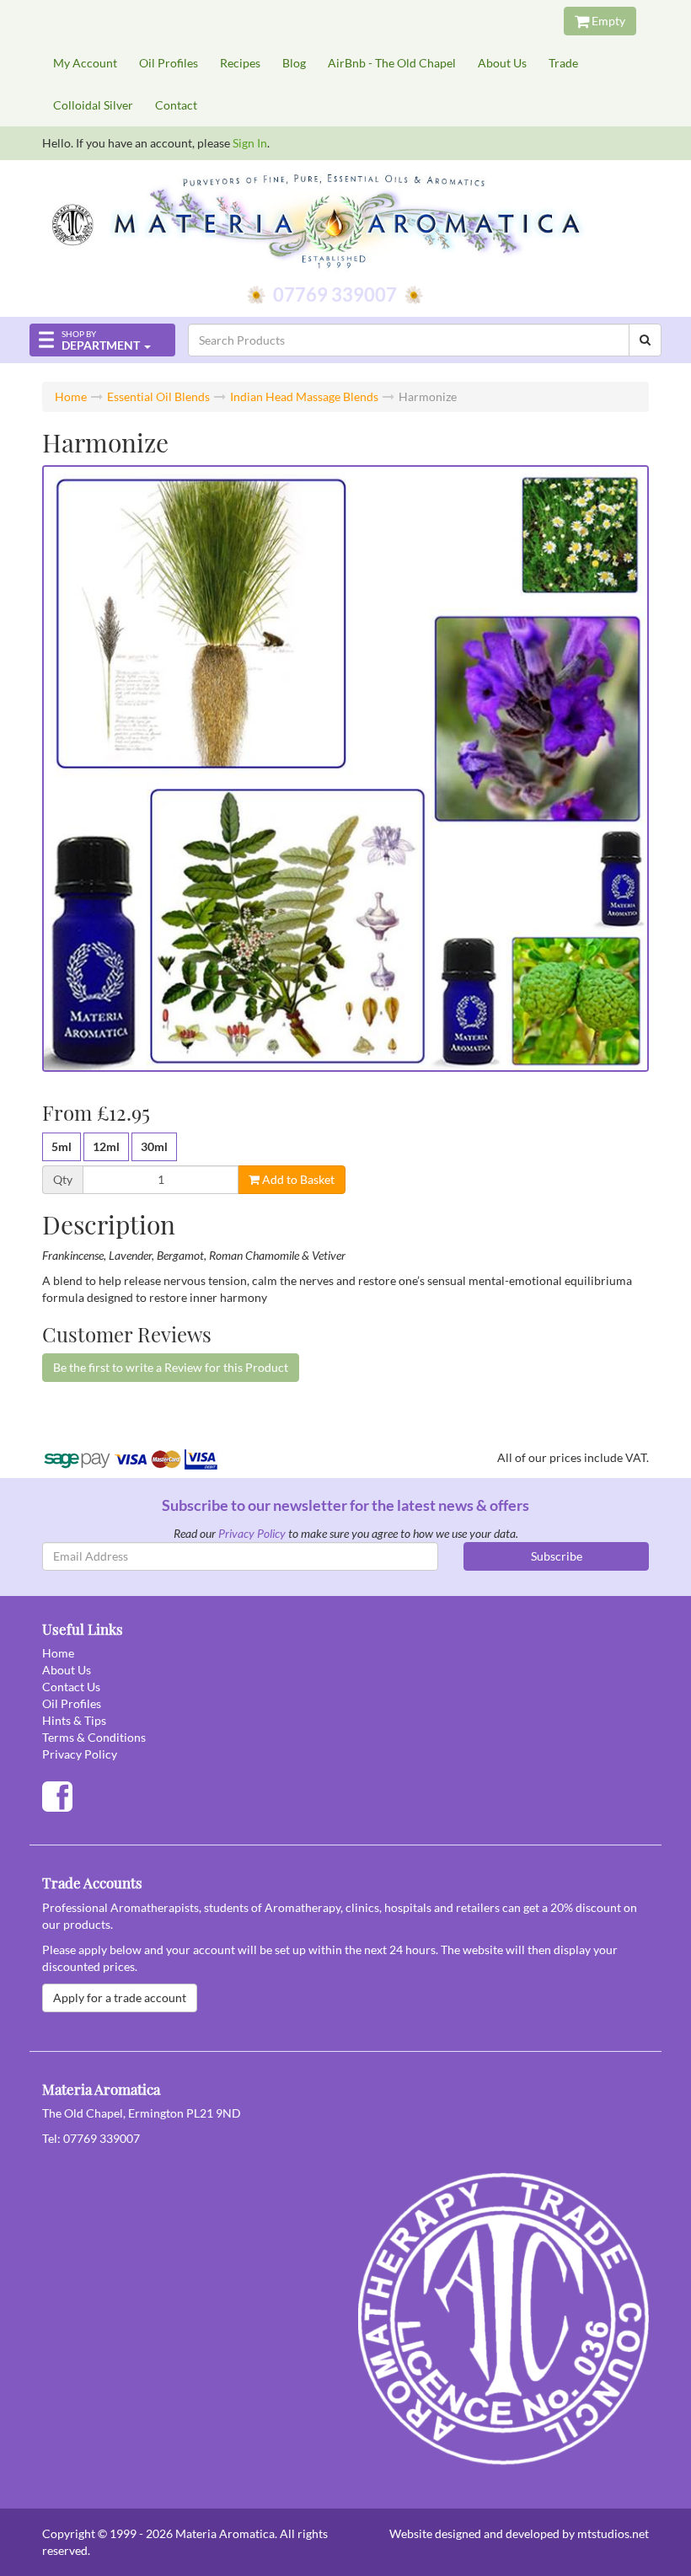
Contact (176, 105)
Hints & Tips (74, 1720)
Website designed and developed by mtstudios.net (519, 2533)
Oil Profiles (169, 63)
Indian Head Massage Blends (304, 396)
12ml (106, 1146)
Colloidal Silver (93, 105)
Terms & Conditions (94, 1737)
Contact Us (71, 1687)
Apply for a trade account (120, 1998)
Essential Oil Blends (158, 396)
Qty (63, 1180)
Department (101, 341)
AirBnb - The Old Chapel (392, 63)
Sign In (250, 143)
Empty (607, 21)
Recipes (240, 63)
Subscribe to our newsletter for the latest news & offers (345, 1505)
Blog (294, 63)
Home (71, 396)
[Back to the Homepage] (345, 223)
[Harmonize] (345, 769)
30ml (154, 1146)
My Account (85, 63)
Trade (563, 63)
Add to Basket (297, 1179)
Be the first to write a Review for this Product (171, 1367)
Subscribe (557, 1556)
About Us (502, 63)
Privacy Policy (252, 1533)
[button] (102, 340)
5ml (62, 1146)
